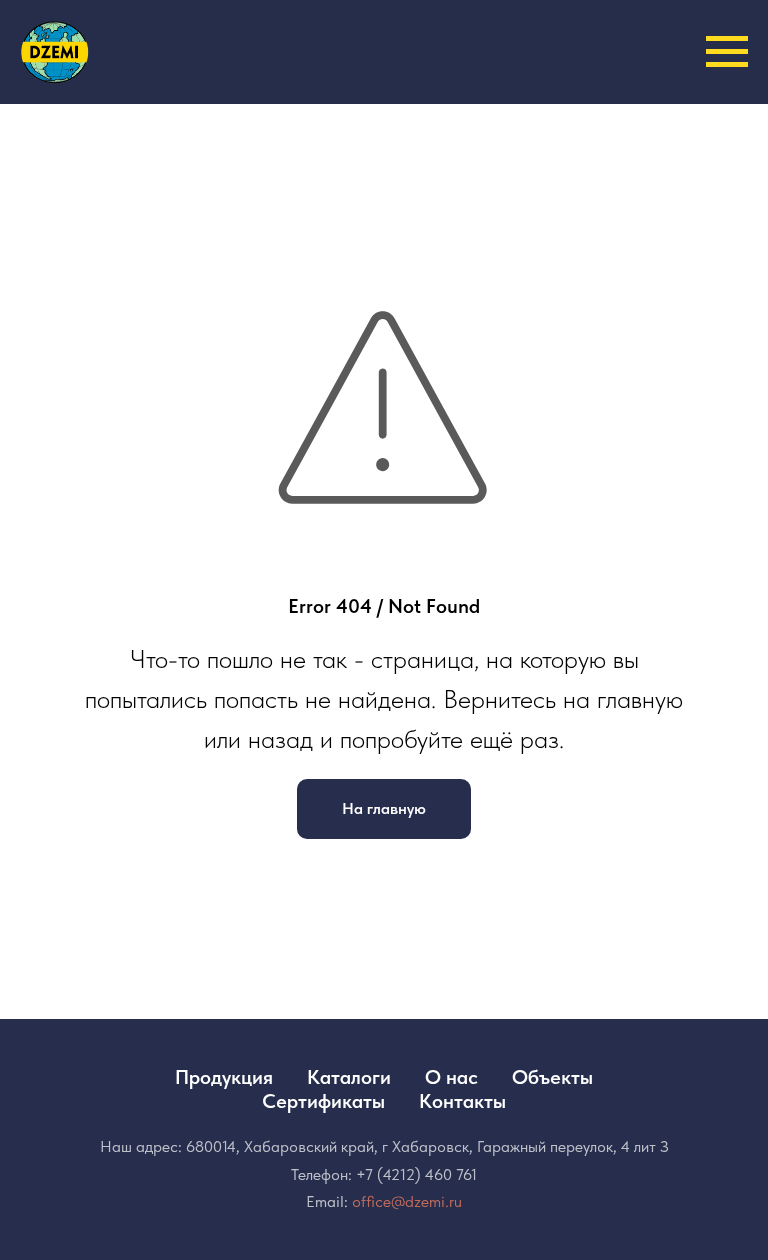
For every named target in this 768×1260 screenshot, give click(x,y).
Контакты (462, 1101)
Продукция (224, 1077)
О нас (451, 1077)
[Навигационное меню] (727, 52)
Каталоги (349, 1077)
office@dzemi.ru (407, 1201)
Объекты (552, 1077)
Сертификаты (323, 1101)
